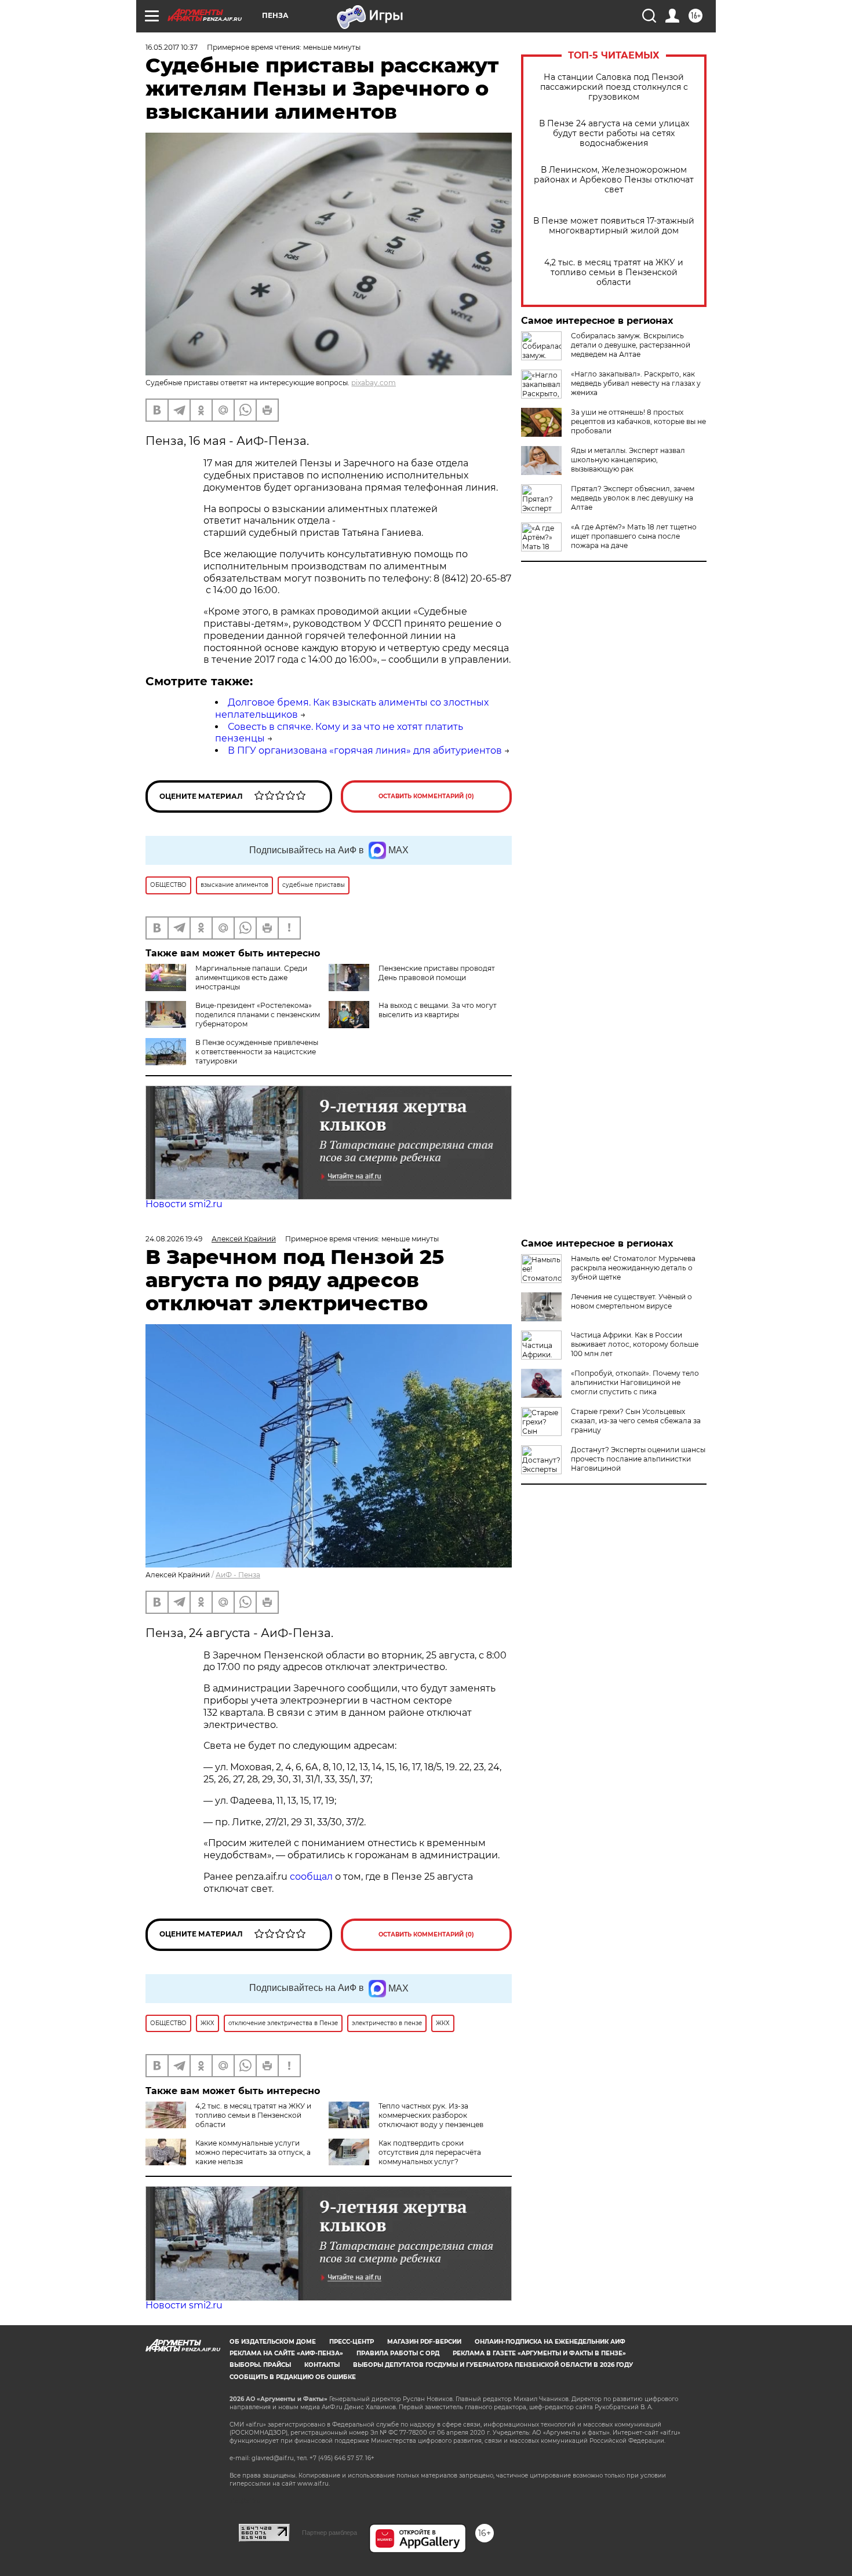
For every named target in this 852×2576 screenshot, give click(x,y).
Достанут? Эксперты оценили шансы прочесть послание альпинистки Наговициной (638, 1459)
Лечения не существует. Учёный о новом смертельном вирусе (631, 1301)
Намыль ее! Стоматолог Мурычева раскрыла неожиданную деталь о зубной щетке (633, 1268)
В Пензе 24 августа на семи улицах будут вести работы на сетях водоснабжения (614, 134)
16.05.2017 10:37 (172, 47)
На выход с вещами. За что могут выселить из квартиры (438, 1010)
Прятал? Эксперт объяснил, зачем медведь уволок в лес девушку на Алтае (633, 498)
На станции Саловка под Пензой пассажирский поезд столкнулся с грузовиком (614, 87)
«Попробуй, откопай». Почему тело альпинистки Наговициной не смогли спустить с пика (635, 1382)
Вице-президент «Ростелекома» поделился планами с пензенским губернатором (258, 1015)
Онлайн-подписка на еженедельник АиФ (550, 2342)
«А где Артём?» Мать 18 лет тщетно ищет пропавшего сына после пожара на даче (634, 536)
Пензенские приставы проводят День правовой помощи (437, 973)
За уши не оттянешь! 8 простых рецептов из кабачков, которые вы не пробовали (638, 421)
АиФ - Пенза (238, 1575)
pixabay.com (374, 383)
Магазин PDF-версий (424, 2342)
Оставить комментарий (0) (426, 796)
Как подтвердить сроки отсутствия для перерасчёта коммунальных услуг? (430, 2152)
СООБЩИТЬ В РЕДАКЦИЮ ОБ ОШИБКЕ (293, 2377)
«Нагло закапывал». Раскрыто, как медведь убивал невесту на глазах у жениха (636, 383)
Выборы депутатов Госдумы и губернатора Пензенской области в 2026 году (493, 2365)
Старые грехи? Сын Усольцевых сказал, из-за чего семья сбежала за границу (636, 1421)
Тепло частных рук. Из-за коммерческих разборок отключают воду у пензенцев (431, 2115)
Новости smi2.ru (184, 1204)
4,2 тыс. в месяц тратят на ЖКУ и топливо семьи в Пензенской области (614, 273)
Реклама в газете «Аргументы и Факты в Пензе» (539, 2353)
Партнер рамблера (329, 2533)
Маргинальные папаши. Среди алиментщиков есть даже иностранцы (251, 978)
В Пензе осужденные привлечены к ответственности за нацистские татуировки (257, 1052)
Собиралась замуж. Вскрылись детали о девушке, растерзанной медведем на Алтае (631, 345)
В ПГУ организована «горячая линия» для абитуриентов (365, 750)
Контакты (322, 2365)
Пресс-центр (352, 2342)
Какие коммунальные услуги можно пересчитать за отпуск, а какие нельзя (253, 2152)
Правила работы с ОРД (398, 2353)
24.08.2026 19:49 (174, 1239)
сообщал (311, 1877)
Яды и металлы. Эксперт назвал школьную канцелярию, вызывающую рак (628, 460)
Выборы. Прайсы (260, 2365)
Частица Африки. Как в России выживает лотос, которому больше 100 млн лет (635, 1344)
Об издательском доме (273, 2342)
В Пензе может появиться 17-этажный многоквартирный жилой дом (614, 226)
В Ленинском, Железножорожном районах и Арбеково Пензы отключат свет (614, 180)
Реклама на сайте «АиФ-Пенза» (286, 2353)
